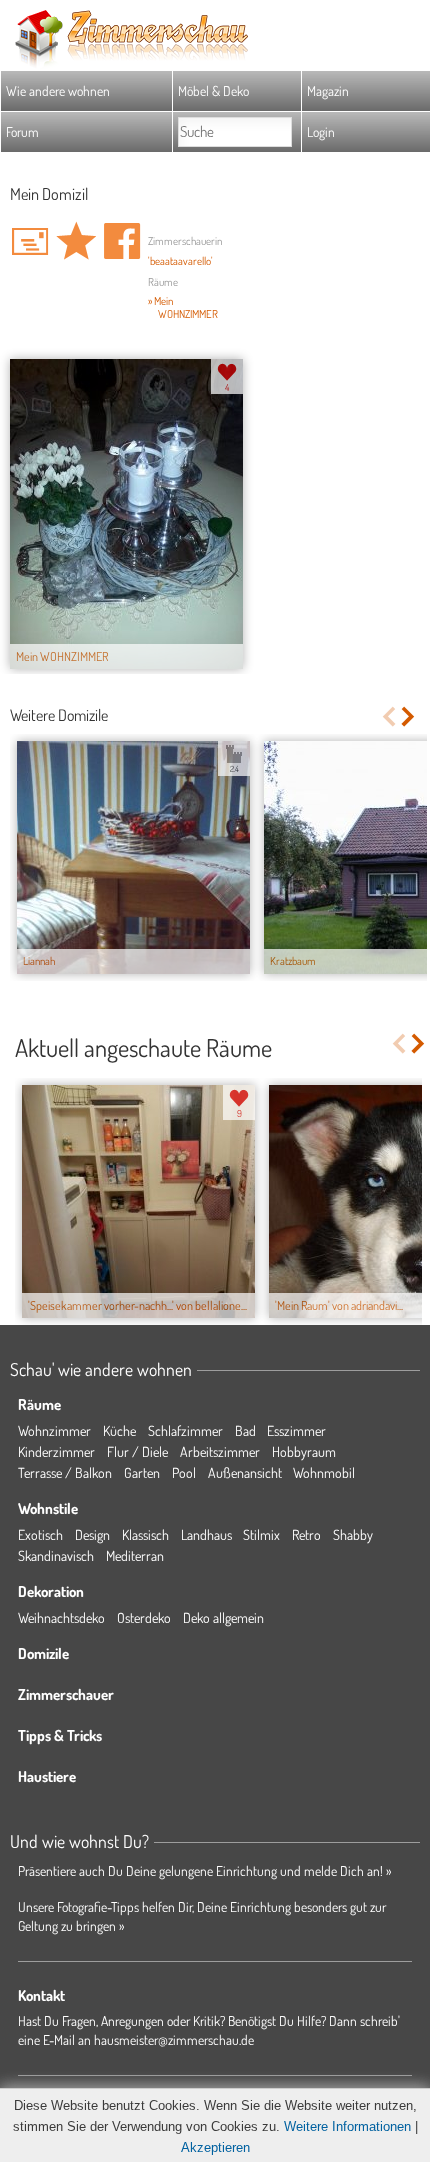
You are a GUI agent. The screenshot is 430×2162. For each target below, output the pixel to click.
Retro (306, 1534)
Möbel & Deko (213, 90)
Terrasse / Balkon (65, 1472)
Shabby (353, 1534)
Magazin (328, 90)
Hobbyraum (304, 1451)
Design (92, 1534)
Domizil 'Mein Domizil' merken (76, 241)
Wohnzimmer (54, 1430)
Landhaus (206, 1534)
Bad (245, 1430)
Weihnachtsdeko (61, 1617)
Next (409, 716)
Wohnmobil (324, 1472)
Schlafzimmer (185, 1430)
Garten (142, 1472)
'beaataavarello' (180, 261)
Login (321, 131)
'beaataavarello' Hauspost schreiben (30, 241)
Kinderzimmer (56, 1451)
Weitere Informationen (347, 2126)
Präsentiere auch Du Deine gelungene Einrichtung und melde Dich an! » (205, 1870)
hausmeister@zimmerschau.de (174, 2039)
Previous (388, 716)
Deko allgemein (223, 1617)
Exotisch (40, 1534)
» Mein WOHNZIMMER (183, 307)
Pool (184, 1472)
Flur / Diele (137, 1451)
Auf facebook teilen (122, 241)
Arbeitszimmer (220, 1451)
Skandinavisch (56, 1555)
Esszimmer (296, 1430)
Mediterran (135, 1555)
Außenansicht (245, 1472)
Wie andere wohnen (58, 90)
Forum (22, 131)
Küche (119, 1430)
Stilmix (261, 1534)
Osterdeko (144, 1617)
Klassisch (145, 1534)
